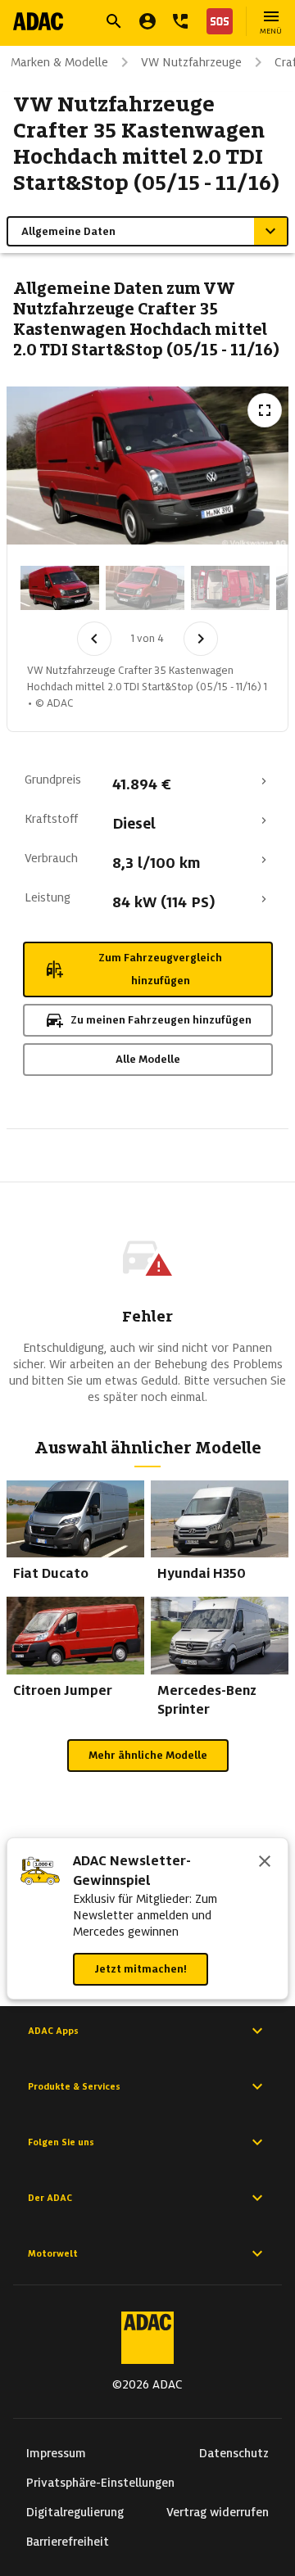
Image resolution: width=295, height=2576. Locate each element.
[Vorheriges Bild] (94, 639)
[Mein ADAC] (147, 21)
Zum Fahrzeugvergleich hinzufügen (160, 969)
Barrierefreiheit (68, 2542)
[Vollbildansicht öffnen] (265, 410)
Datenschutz (234, 2453)
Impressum (56, 2453)
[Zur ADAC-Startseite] (38, 21)
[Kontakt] (180, 21)
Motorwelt (53, 2253)
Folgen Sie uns (61, 2142)
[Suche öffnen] (114, 21)
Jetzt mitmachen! (141, 1969)
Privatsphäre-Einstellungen (100, 2483)
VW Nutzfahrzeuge (191, 62)
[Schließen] (265, 1863)
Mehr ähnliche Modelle (148, 1755)
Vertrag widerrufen (218, 2512)
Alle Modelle (148, 1059)
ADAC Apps (53, 2031)
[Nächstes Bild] (201, 639)
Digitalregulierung (75, 2512)
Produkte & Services (74, 2086)
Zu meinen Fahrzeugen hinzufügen (161, 1020)
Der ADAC (50, 2198)
